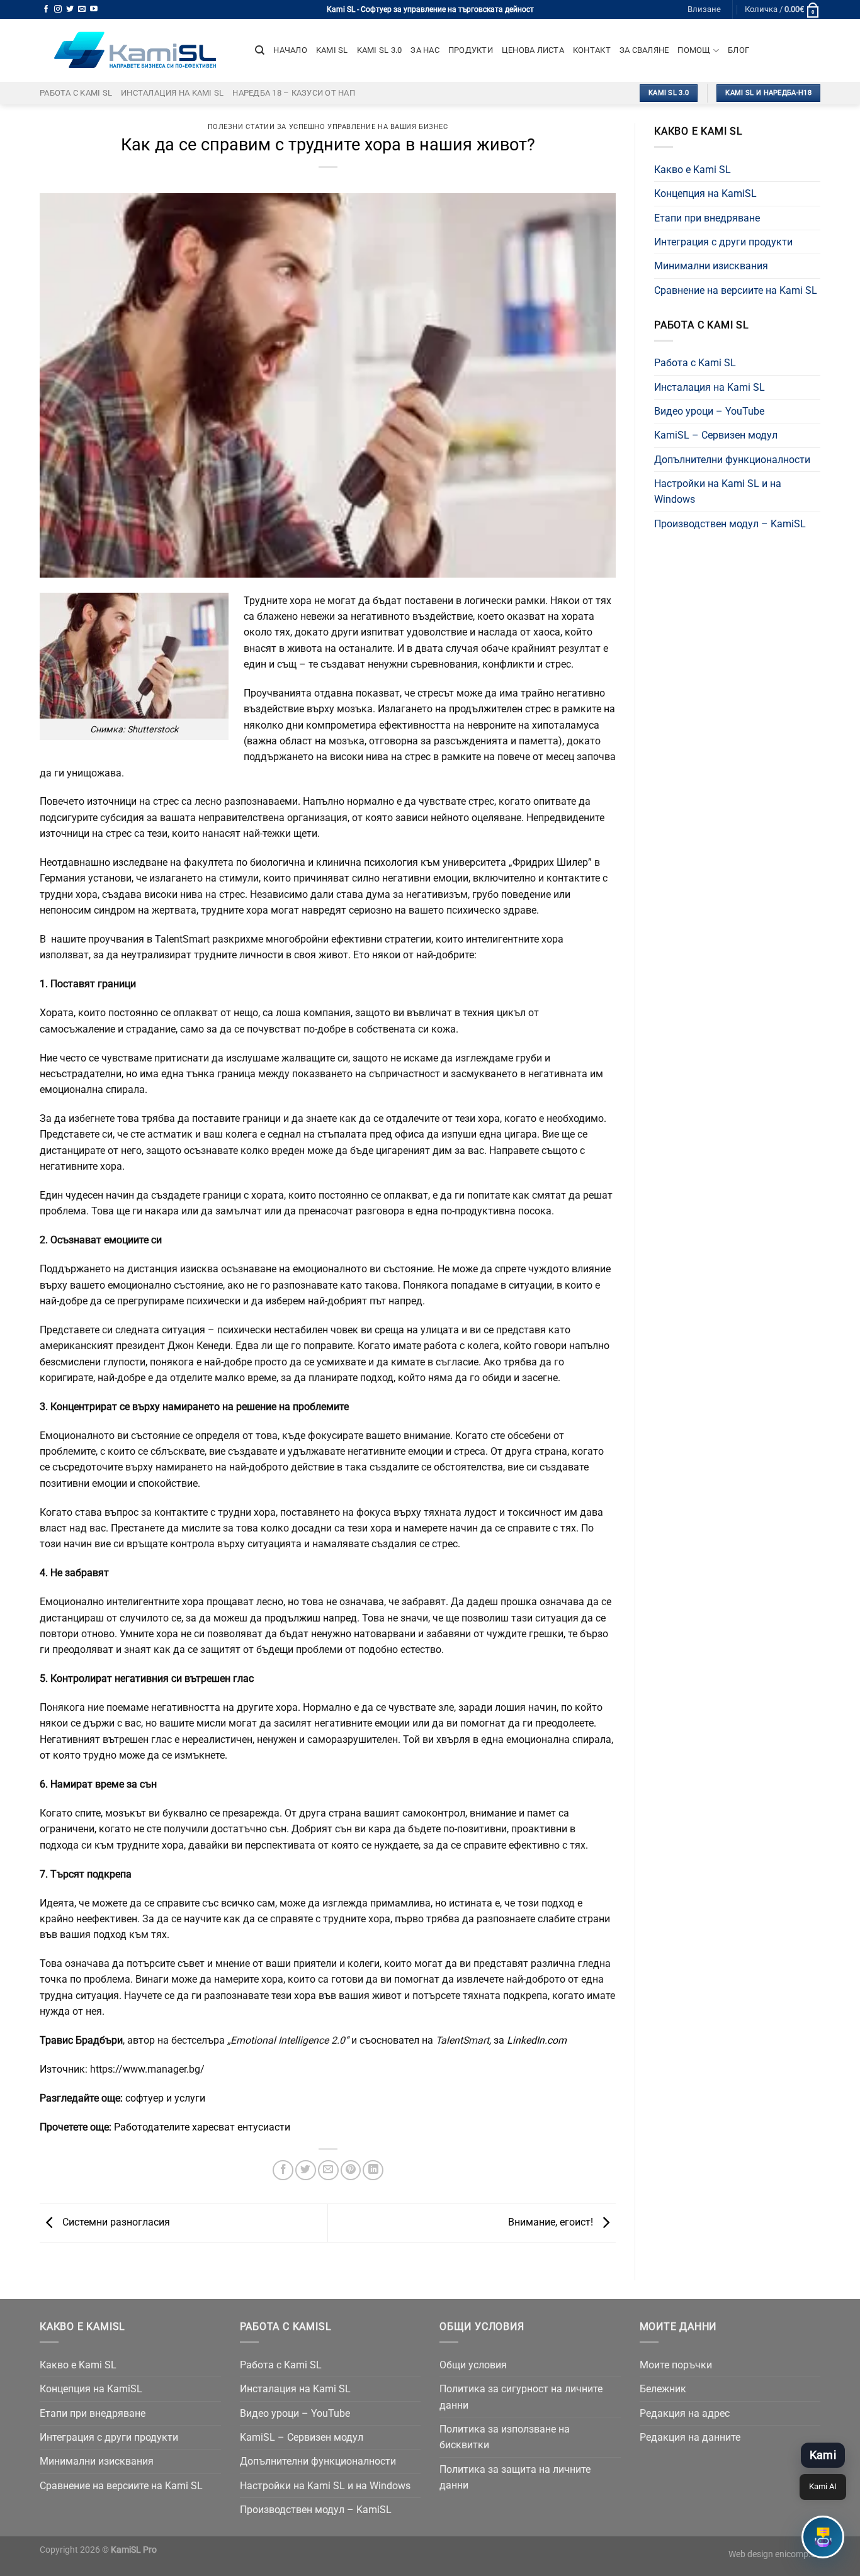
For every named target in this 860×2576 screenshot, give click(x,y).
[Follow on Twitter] (70, 9)
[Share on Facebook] (283, 2170)
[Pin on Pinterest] (351, 2170)
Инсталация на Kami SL (172, 93)
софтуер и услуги (165, 2098)
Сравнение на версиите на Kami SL (736, 290)
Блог (738, 50)
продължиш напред (311, 1618)
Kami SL (332, 50)
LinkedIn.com (537, 2040)
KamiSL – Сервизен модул (716, 435)
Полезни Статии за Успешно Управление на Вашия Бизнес (328, 127)
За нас (425, 50)
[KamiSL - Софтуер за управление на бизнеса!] (138, 50)
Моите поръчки (676, 2365)
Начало (290, 50)
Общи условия (473, 2365)
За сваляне (644, 50)
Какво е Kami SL (693, 170)
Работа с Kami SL (76, 93)
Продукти (471, 50)
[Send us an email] (82, 9)
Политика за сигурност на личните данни (521, 2397)
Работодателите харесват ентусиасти (202, 2127)
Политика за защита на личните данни (515, 2477)
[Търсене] (260, 50)
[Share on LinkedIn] (373, 2170)
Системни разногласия (115, 2222)
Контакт (592, 50)
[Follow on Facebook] (46, 9)
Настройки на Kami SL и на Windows (718, 491)
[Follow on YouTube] (94, 9)
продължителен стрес (500, 709)
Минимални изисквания (711, 266)
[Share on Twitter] (306, 2170)
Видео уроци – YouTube (709, 411)
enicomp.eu (798, 2554)
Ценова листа (533, 50)
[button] (823, 2537)
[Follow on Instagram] (58, 9)
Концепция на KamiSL (705, 193)
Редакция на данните (690, 2437)
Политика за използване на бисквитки (505, 2437)
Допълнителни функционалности (732, 460)
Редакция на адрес (685, 2413)
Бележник (663, 2389)
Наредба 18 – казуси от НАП (294, 93)
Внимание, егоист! (552, 2222)
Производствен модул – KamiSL (730, 524)
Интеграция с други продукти (723, 242)
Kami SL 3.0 (380, 50)
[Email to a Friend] (328, 2170)
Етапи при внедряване (707, 218)
